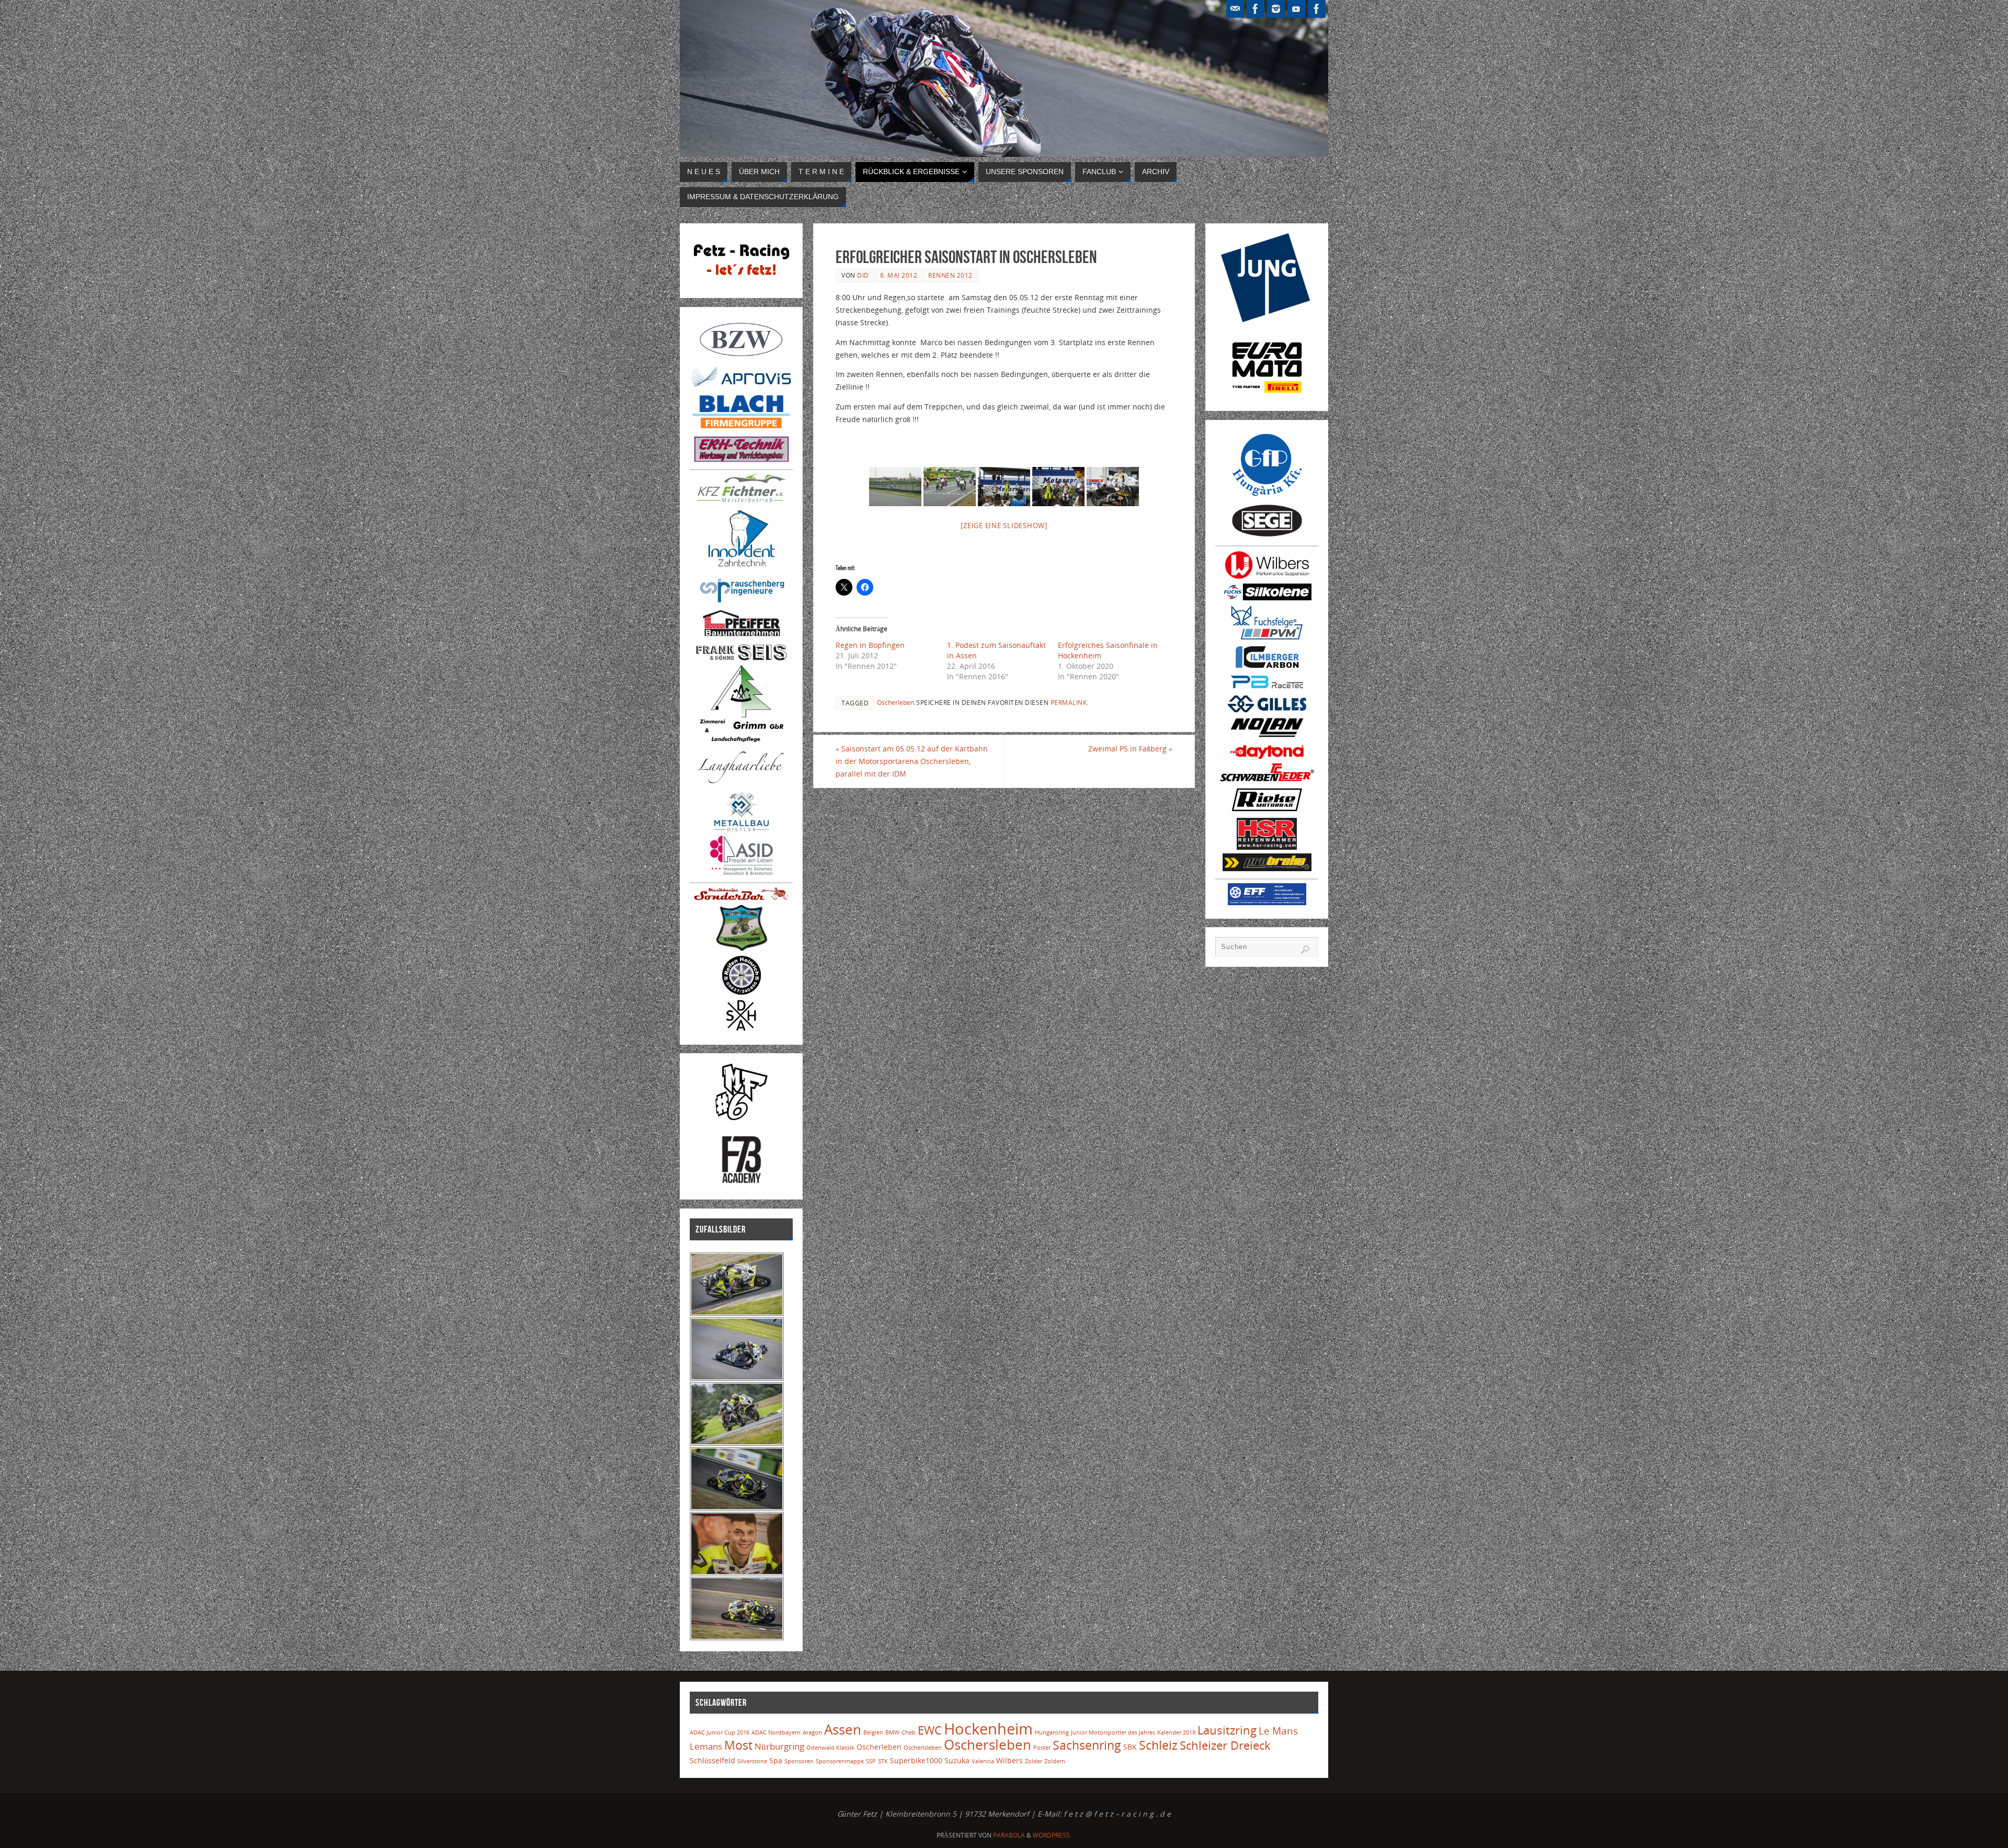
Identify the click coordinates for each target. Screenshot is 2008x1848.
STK (883, 1761)
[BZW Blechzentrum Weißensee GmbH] (741, 360)
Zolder (1034, 1761)
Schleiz (1158, 1745)
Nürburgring (779, 1746)
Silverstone (752, 1761)
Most (738, 1745)
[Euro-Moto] (1267, 395)
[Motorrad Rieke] (1267, 811)
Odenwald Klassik (830, 1748)
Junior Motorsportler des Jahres (1113, 1732)
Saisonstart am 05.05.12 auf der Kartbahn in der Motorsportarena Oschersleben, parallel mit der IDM (912, 761)
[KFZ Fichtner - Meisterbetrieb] (741, 499)
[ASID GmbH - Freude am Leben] (741, 872)
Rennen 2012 (950, 275)
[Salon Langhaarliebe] (741, 785)
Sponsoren (799, 1761)
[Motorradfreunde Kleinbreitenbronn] (741, 949)
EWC (930, 1730)
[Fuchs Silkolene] (1267, 597)
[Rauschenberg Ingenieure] (741, 603)
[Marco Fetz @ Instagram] (1276, 9)
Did (863, 275)
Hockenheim (988, 1729)
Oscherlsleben (923, 1748)
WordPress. (1052, 1835)
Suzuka (957, 1760)
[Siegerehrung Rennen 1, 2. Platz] (1004, 487)
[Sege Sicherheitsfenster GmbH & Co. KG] (1267, 535)
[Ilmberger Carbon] (1267, 667)
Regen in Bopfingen (870, 645)
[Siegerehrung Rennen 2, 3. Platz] (1058, 487)
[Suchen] (1305, 950)
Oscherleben (895, 702)
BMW (892, 1732)
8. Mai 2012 (899, 275)
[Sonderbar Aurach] (741, 898)
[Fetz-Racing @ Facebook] (1256, 9)
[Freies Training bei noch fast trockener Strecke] (895, 487)
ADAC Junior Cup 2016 (720, 1732)
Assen (843, 1729)
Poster (1042, 1748)
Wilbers (1009, 1760)
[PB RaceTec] (1267, 689)
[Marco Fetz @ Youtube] (1296, 9)
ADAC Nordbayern (776, 1732)
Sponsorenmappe (840, 1761)
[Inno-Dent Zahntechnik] (741, 568)
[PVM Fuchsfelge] (1267, 638)
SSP (871, 1761)
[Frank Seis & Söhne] (741, 659)
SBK (1130, 1747)
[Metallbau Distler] (741, 829)
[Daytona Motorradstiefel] (1267, 757)
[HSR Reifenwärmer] (1267, 847)
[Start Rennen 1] (950, 487)
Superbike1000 (916, 1760)
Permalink (1069, 702)
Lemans (706, 1746)
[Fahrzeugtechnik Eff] (1267, 902)
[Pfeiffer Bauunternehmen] (741, 637)
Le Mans (1278, 1731)
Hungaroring (1052, 1732)
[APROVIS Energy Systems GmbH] (741, 386)
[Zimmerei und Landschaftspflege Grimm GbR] (741, 739)
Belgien (873, 1732)
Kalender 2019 (1176, 1732)
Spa (776, 1760)
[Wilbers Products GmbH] (1267, 577)
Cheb (909, 1732)
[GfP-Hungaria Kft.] (1267, 497)
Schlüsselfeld (712, 1760)
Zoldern (1055, 1761)
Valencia (983, 1761)
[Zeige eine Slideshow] (1004, 526)
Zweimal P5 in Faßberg (1130, 749)
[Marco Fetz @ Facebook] (1317, 9)
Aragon (812, 1732)
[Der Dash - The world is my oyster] (741, 1028)
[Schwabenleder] (1267, 778)
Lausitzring (1227, 1730)
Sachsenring (1087, 1745)
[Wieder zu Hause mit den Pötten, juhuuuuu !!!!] (1113, 487)
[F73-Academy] (741, 1183)
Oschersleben (988, 1744)
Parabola (1009, 1835)
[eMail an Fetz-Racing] (1235, 9)
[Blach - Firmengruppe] (741, 430)
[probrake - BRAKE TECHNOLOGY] (1267, 868)
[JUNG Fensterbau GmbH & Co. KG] (1267, 319)
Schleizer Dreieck (1225, 1745)
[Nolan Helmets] (1267, 738)
